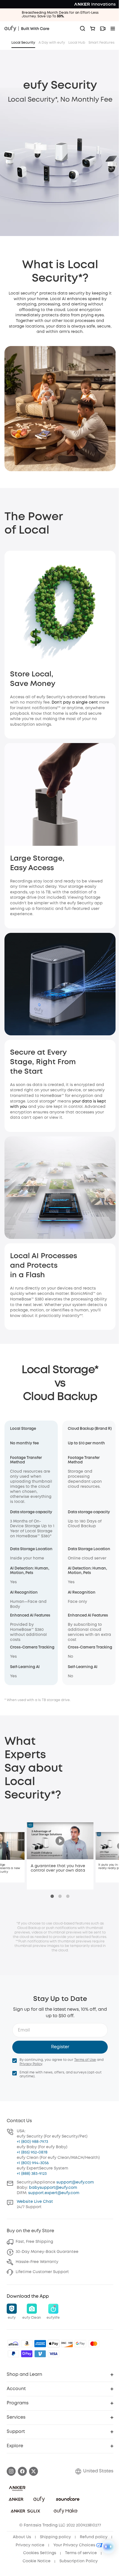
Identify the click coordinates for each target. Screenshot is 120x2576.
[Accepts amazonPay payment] (27, 2344)
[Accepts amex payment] (40, 2344)
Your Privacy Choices (75, 2545)
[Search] (83, 29)
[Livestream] (103, 29)
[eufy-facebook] (22, 2471)
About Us (22, 2537)
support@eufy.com (75, 2182)
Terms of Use (85, 2060)
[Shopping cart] (93, 29)
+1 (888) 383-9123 (32, 2174)
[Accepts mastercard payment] (94, 2344)
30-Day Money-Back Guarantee (47, 2252)
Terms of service (81, 2553)
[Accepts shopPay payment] (27, 2354)
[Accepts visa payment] (54, 2354)
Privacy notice (30, 2545)
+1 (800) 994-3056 (33, 2163)
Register (60, 2047)
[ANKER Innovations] (95, 4)
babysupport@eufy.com (53, 2188)
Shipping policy (55, 2537)
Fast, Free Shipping (34, 2242)
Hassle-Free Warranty (37, 2262)
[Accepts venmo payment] (40, 2354)
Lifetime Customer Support (42, 2272)
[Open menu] (113, 29)
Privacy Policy (31, 2064)
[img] (13, 2344)
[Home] (27, 29)
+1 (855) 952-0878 (32, 2152)
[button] (12, 2312)
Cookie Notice (37, 2561)
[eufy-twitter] (33, 2471)
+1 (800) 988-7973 (32, 2142)
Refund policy (94, 2537)
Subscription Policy (79, 2561)
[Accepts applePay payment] (54, 2344)
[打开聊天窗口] (108, 2547)
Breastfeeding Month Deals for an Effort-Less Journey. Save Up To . (60, 15)
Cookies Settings (40, 2553)
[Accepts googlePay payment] (80, 2344)
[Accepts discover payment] (67, 2344)
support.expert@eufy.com (54, 2193)
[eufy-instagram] (11, 2471)
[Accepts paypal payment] (13, 2354)
